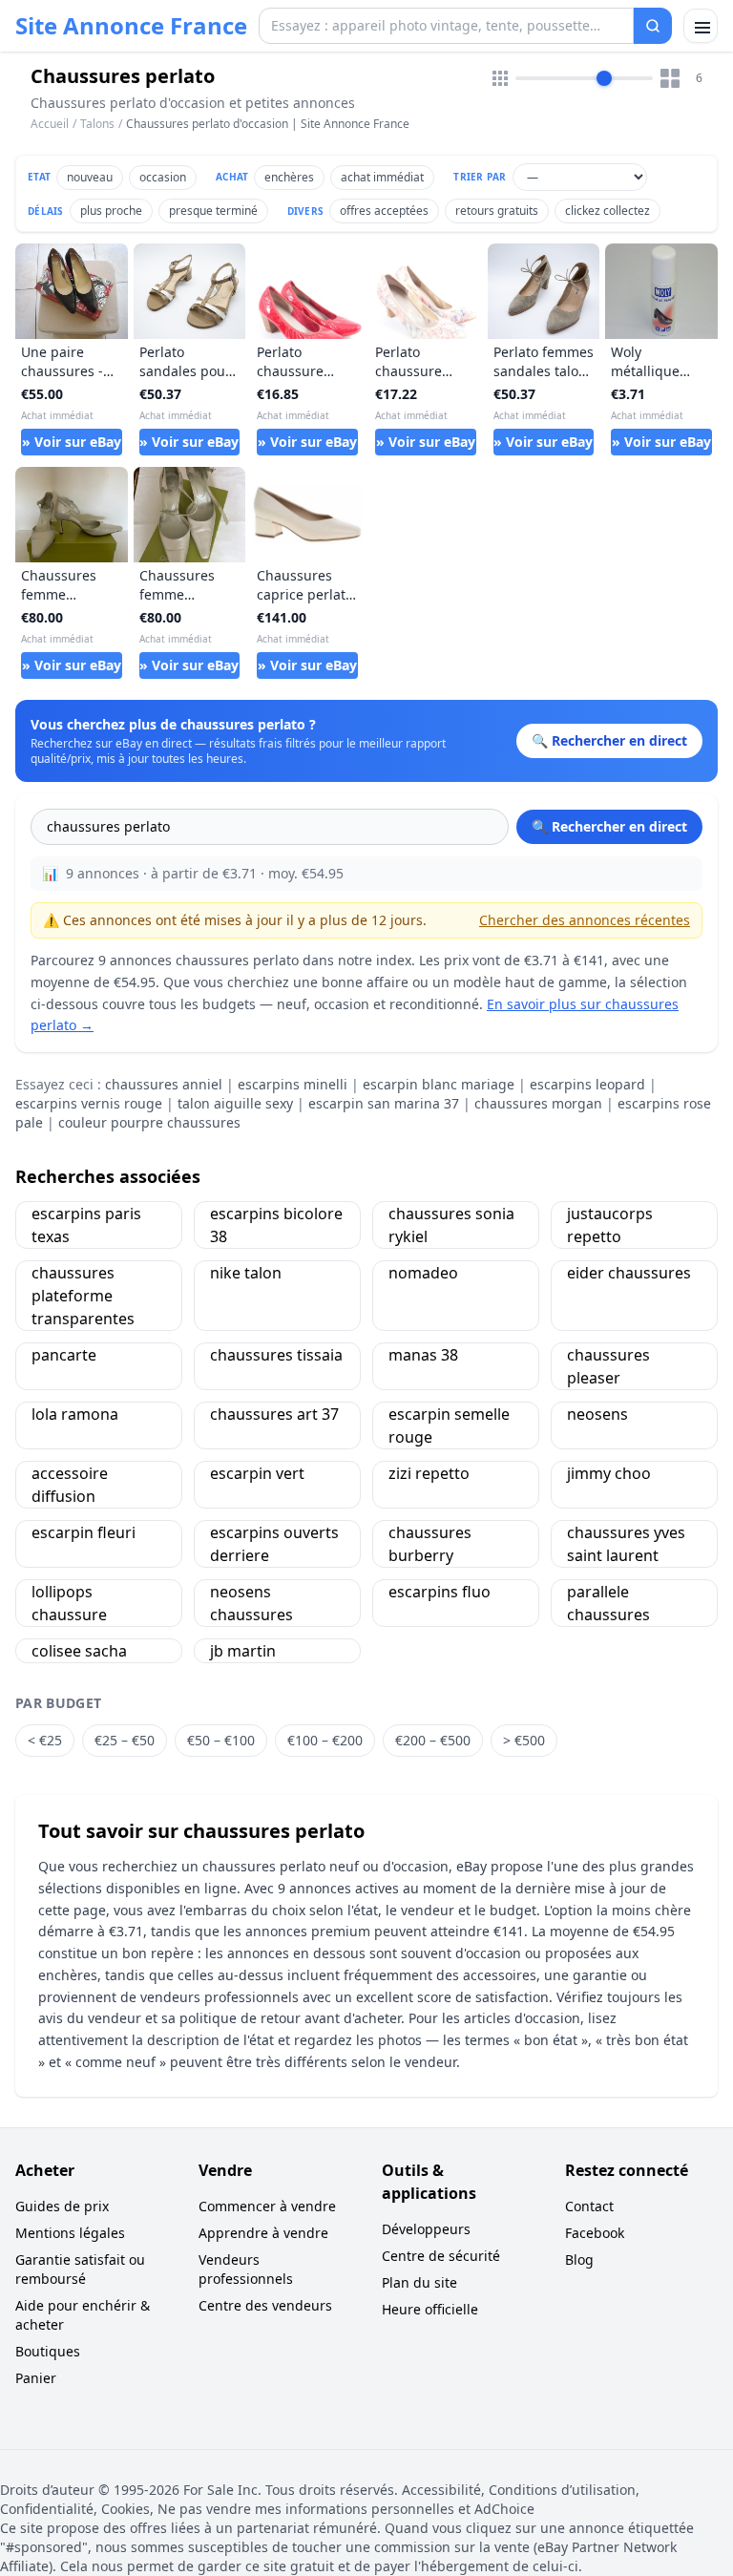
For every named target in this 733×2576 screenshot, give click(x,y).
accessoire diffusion (70, 1485)
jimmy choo (609, 1473)
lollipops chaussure (69, 1603)
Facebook (595, 2233)
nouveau (90, 177)
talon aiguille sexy (235, 1103)
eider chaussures (629, 1273)
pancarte (64, 1355)
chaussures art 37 (274, 1414)
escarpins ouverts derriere (274, 1544)
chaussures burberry (430, 1544)
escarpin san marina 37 (384, 1103)
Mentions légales (70, 2233)
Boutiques (48, 2351)
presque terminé (213, 211)
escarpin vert (257, 1473)
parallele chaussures (608, 1603)
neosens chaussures (251, 1603)
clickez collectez (607, 211)
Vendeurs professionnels (246, 2269)
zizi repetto (429, 1473)
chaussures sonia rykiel (451, 1225)
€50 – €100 (221, 1740)
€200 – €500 (433, 1740)
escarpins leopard (587, 1084)
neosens (597, 1414)
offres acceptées (384, 211)
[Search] (653, 26)
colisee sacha (79, 1651)
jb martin (243, 1651)
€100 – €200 (325, 1740)
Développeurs (426, 2229)
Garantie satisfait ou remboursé (80, 2269)
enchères (289, 177)
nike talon (246, 1273)
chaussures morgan (538, 1103)
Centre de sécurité (441, 2256)
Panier (36, 2378)
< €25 (45, 1740)
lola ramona (75, 1414)
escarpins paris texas (86, 1225)
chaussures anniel (164, 1084)
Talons (97, 124)
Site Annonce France (131, 26)
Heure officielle (430, 2309)
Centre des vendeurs (265, 2305)
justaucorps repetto (610, 1225)
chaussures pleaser (608, 1366)
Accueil (50, 124)
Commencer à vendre (267, 2206)
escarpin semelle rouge (449, 1425)
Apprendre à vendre (263, 2233)
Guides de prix (62, 2206)
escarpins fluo (440, 1592)
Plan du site (419, 2282)
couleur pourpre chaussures (149, 1122)
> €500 (524, 1740)
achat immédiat (382, 177)
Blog (579, 2259)
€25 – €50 (125, 1740)
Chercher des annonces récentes (585, 920)
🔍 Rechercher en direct (609, 826)
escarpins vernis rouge (89, 1103)
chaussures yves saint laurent (626, 1544)
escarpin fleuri (84, 1532)
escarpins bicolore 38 (276, 1225)
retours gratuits (497, 211)
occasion (163, 177)
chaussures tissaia (276, 1355)
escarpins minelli (293, 1084)
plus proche (111, 211)
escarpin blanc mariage (439, 1084)
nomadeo (423, 1273)
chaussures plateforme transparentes (83, 1296)
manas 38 (423, 1355)
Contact (589, 2206)
